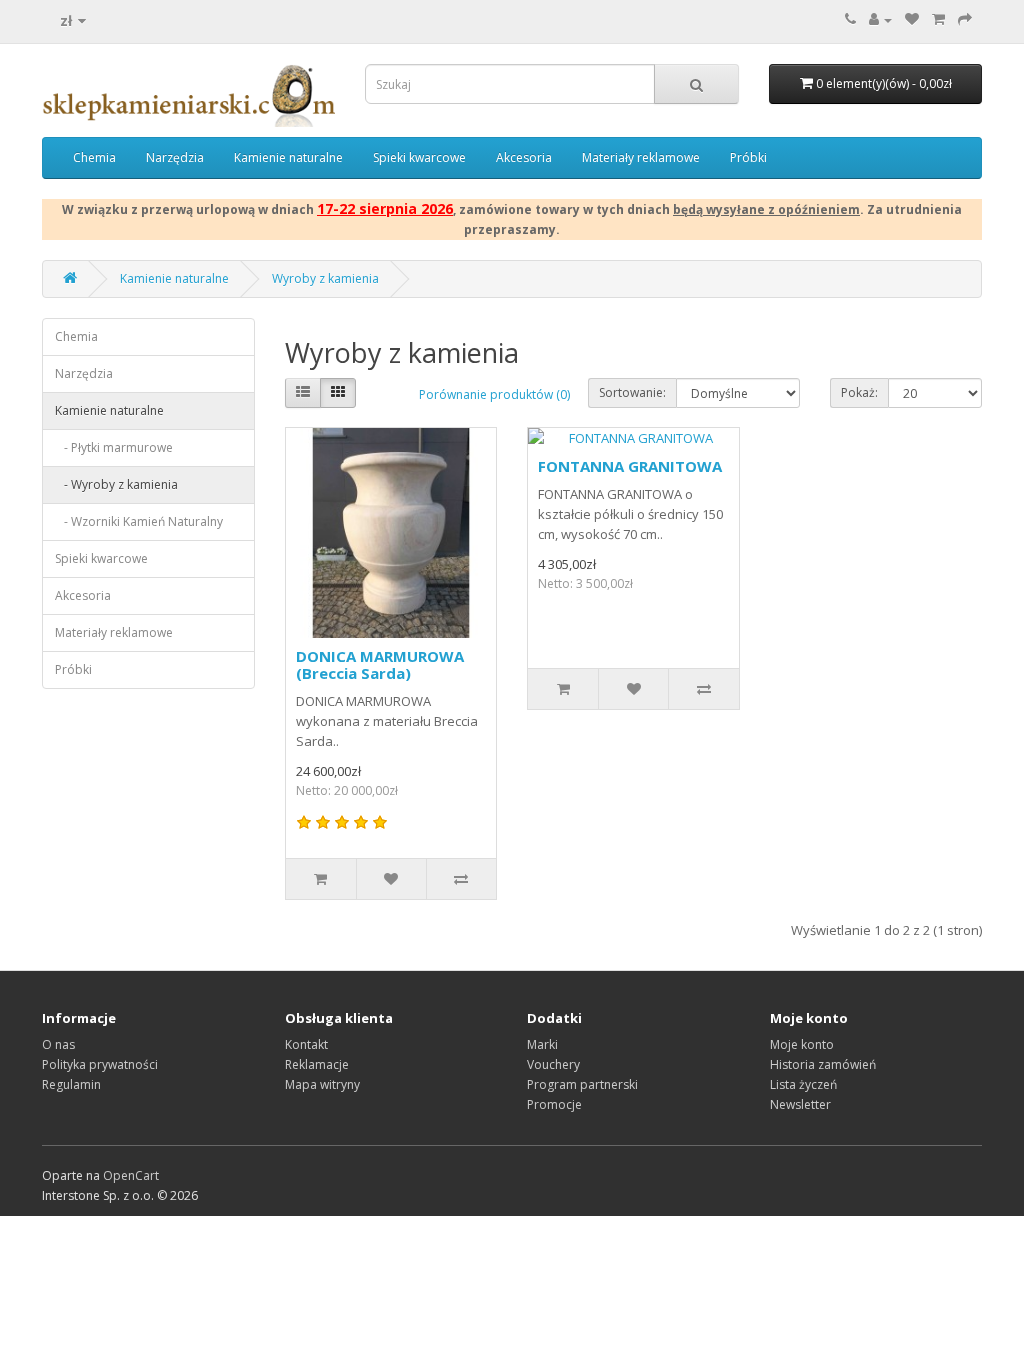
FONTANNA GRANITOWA (630, 466)
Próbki (748, 157)
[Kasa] (965, 19)
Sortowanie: (632, 392)
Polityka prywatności (100, 1064)
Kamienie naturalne (288, 157)
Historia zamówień (823, 1064)
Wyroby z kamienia (325, 278)
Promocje (554, 1104)
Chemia (94, 157)
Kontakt (306, 1044)
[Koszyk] (938, 19)
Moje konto (802, 1044)
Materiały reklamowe (641, 157)
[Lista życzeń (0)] (912, 19)
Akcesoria (524, 157)
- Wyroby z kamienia (116, 484)
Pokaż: (859, 392)
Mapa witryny (322, 1084)
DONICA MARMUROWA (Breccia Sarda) (380, 664)
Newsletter (800, 1104)
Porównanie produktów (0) (494, 394)
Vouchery (553, 1064)
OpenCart (131, 1175)
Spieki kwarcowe (419, 157)
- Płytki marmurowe (114, 447)
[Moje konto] (880, 19)
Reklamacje (317, 1064)
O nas (58, 1044)
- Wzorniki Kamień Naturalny (139, 521)
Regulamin (71, 1084)
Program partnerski (582, 1084)
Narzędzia (175, 157)
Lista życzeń (803, 1084)
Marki (542, 1044)
